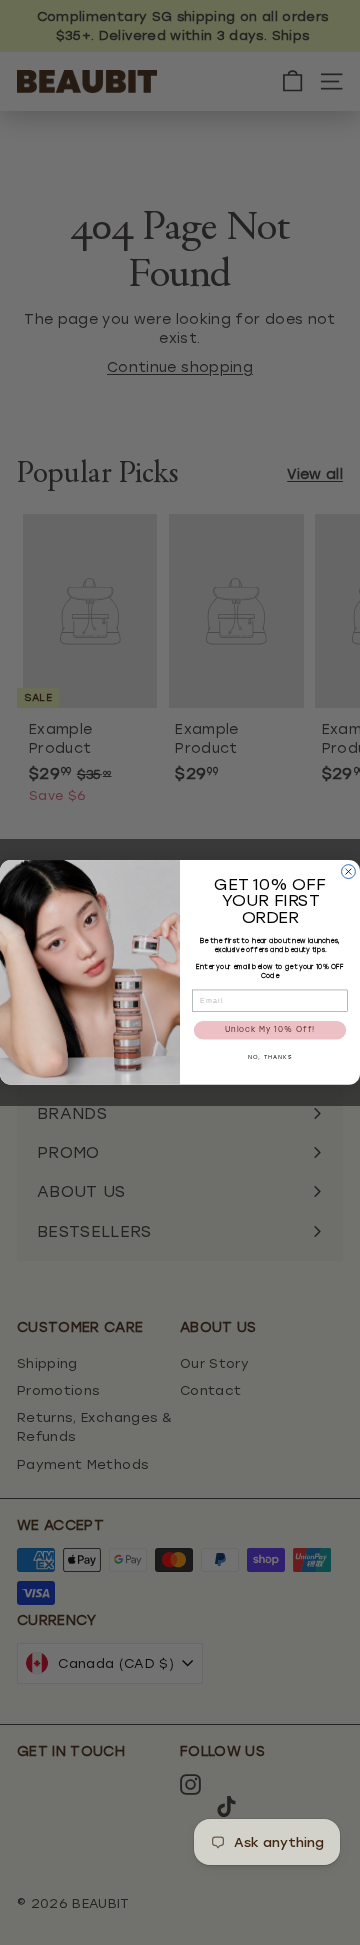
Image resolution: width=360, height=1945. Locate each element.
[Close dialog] (349, 872)
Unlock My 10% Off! (270, 1030)
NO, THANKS (270, 1059)
